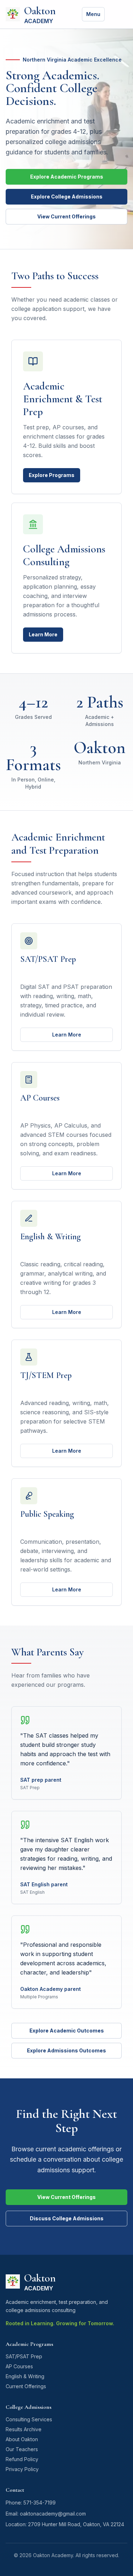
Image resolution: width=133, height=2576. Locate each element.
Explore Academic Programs (67, 177)
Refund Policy (22, 2459)
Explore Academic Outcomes (67, 2031)
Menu (93, 14)
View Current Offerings (66, 216)
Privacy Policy (22, 2469)
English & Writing (25, 2376)
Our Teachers (22, 2449)
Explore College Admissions (67, 197)
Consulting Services (29, 2419)
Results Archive (24, 2429)
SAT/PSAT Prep (24, 2356)
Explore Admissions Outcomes (66, 2050)
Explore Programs (52, 475)
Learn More (43, 634)
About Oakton (22, 2439)
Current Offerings (26, 2386)
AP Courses (19, 2366)
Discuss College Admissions (67, 2218)
